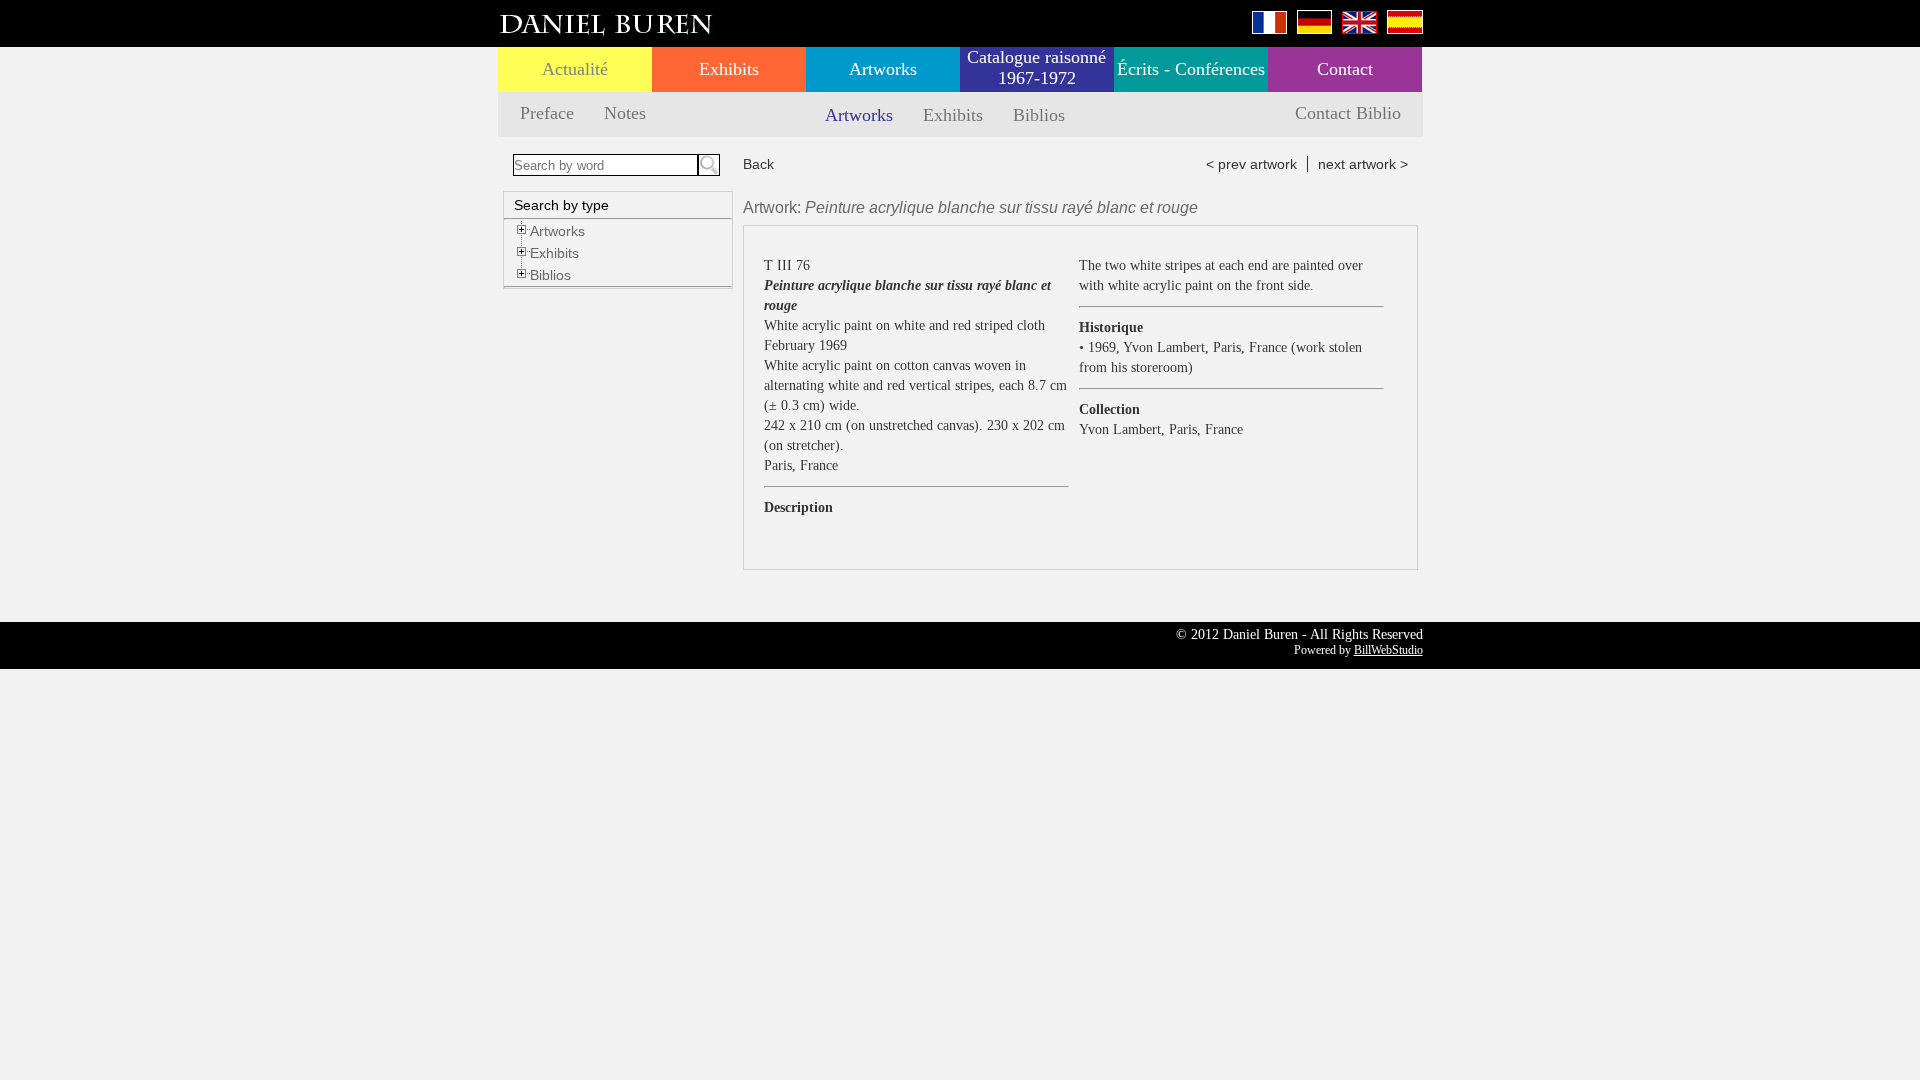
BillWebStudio (1388, 650)
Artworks (883, 69)
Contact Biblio (1348, 113)
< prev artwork (1251, 164)
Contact (1345, 69)
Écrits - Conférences (1191, 69)
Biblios (1039, 115)
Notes (625, 113)
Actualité (575, 69)
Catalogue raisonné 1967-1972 (1036, 67)
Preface (547, 113)
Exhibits (729, 69)
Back (758, 164)
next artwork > (1363, 164)
